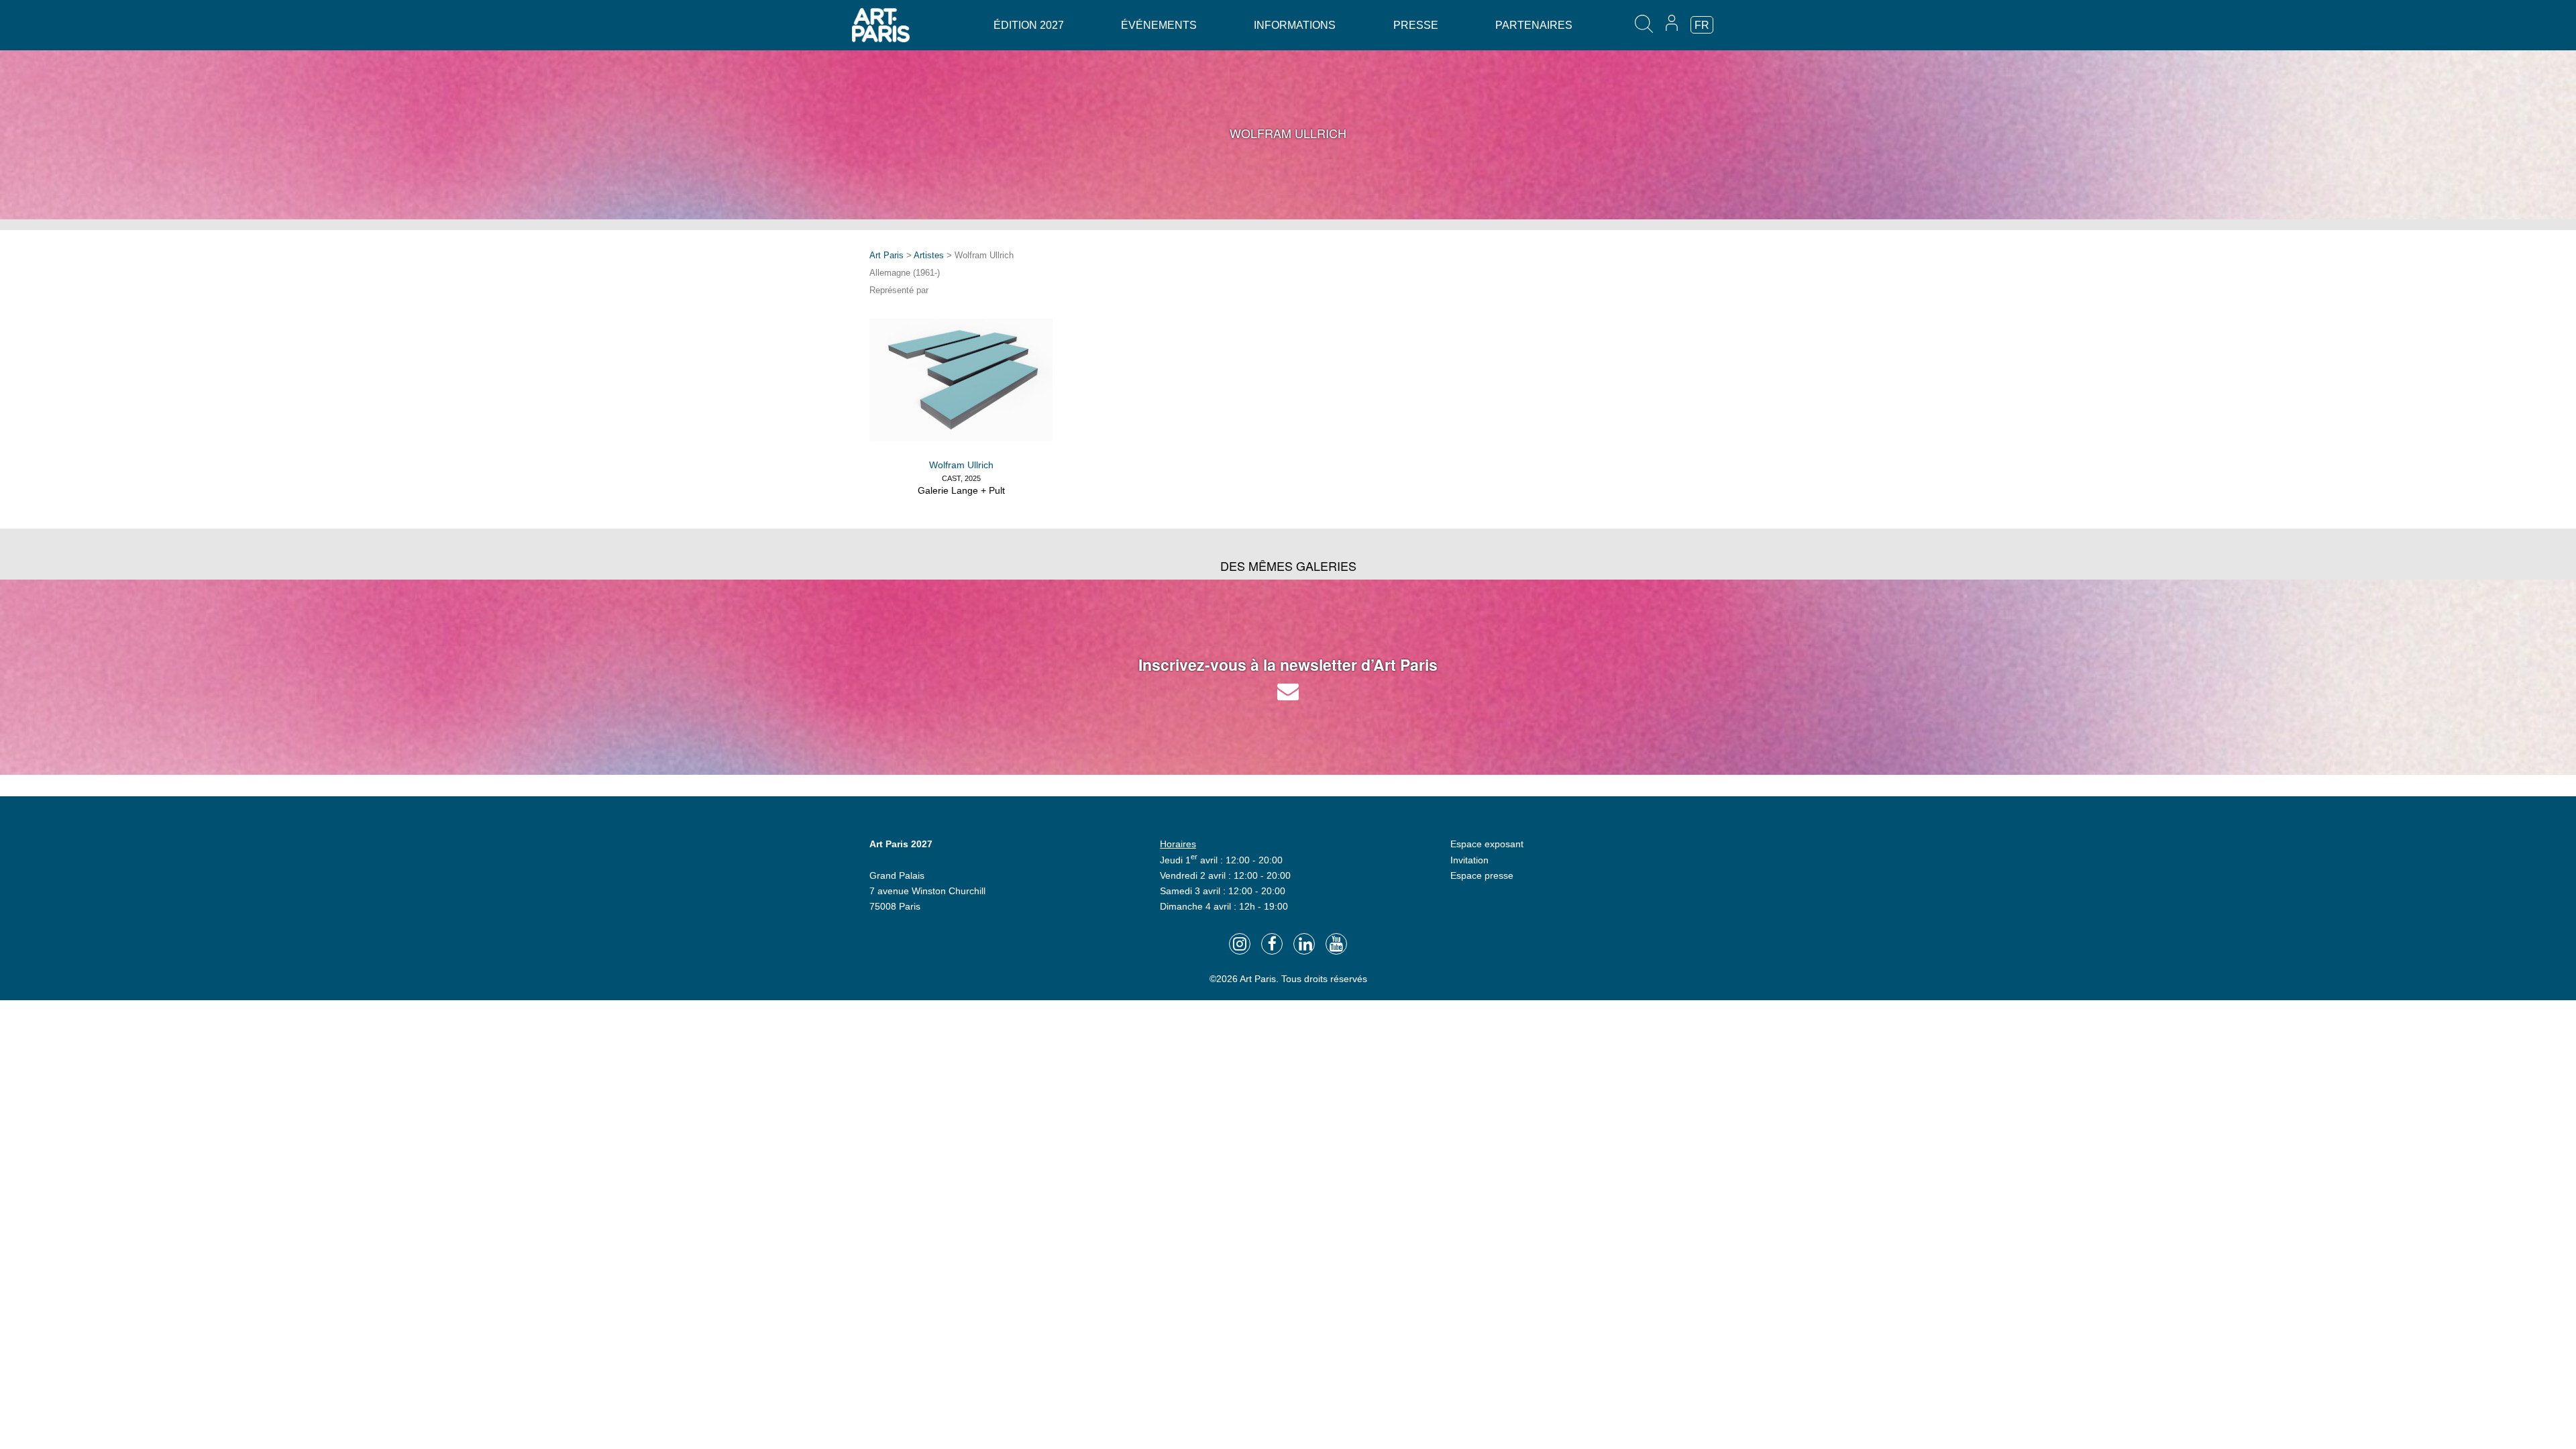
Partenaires (1534, 25)
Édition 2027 (1029, 25)
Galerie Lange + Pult (961, 490)
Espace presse (1482, 875)
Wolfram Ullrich (961, 465)
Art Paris (887, 255)
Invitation (1469, 860)
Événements (1159, 25)
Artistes (929, 255)
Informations (1295, 25)
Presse (1416, 25)
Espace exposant (1487, 844)
